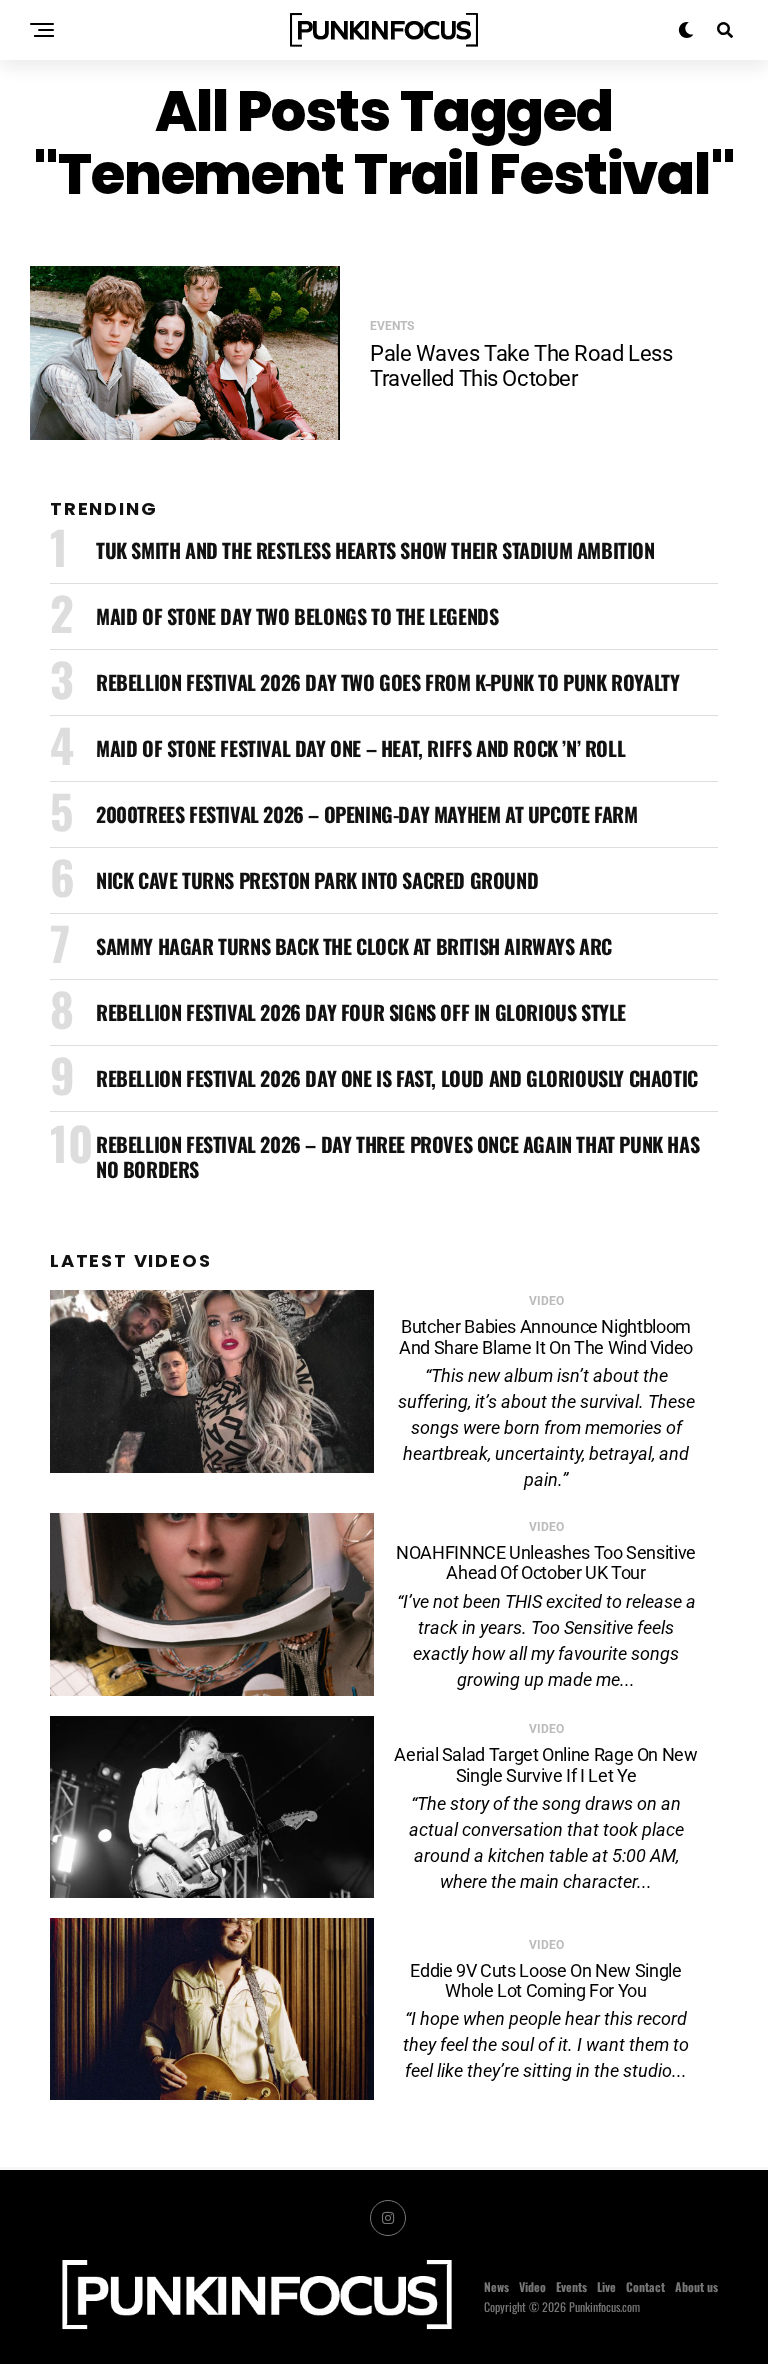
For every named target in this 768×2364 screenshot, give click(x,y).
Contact (645, 2286)
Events (571, 2286)
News (496, 2286)
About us (696, 2286)
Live (606, 2286)
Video (532, 2286)
